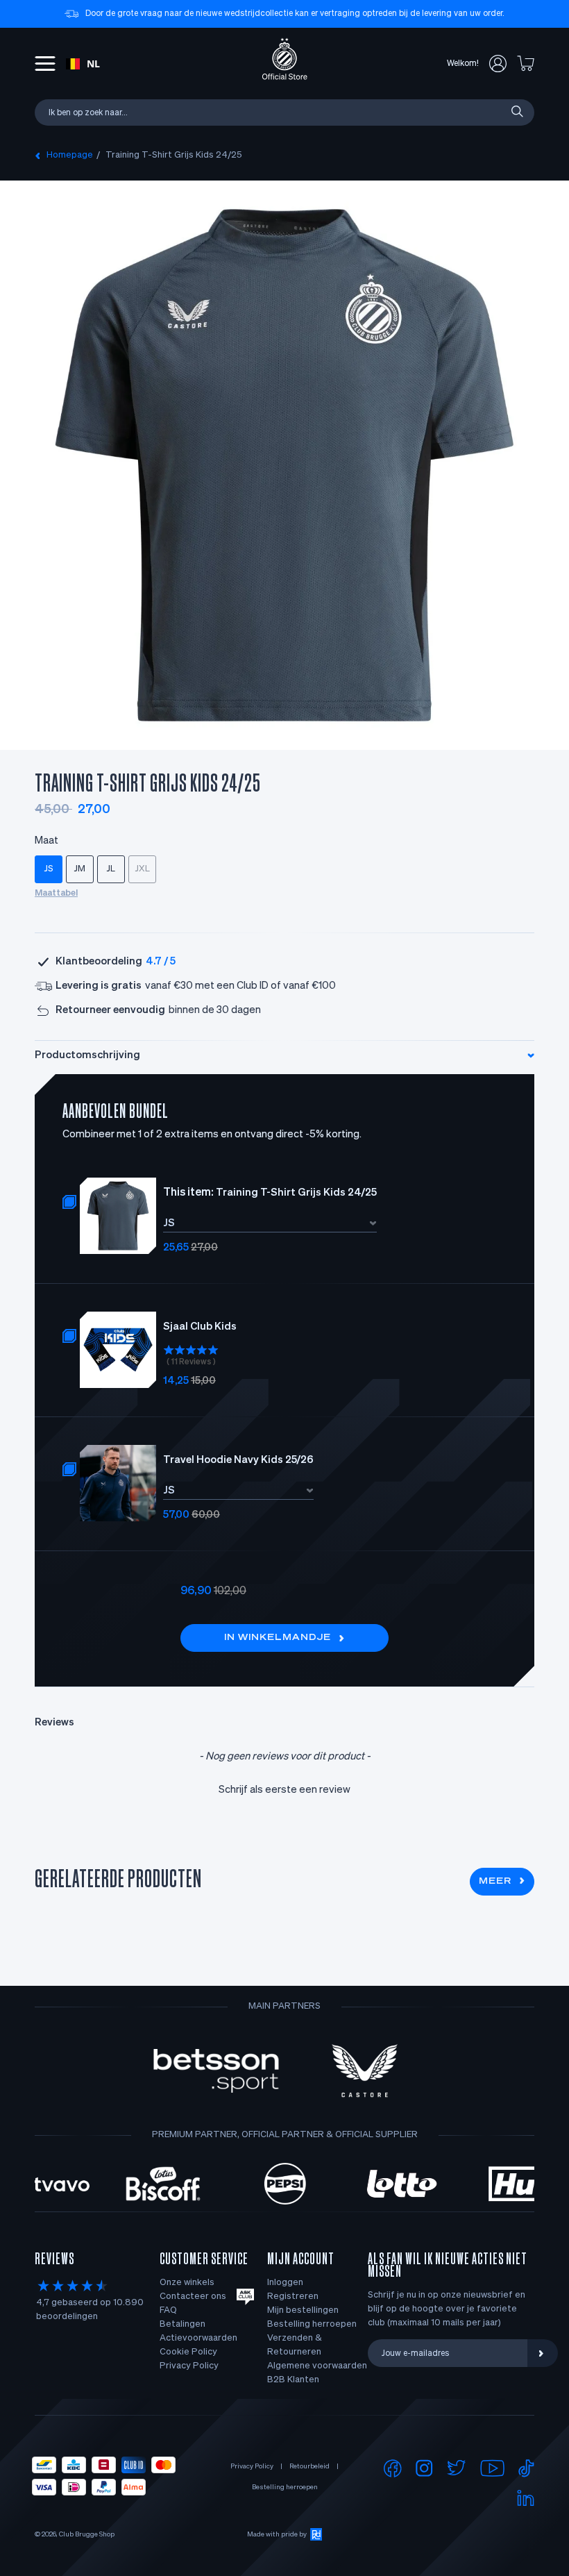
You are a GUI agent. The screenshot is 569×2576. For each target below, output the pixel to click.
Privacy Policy (189, 2366)
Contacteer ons (193, 2297)
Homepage (70, 155)
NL (93, 64)
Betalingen (182, 2324)
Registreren (293, 2297)
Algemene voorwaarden (317, 2366)
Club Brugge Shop (87, 2534)
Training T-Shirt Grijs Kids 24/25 (174, 155)
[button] (284, 1788)
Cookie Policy (188, 2352)
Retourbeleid (309, 2466)
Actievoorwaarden (198, 2338)
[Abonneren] (543, 2353)
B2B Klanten (293, 2380)
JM (80, 869)
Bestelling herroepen (312, 2324)
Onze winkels (187, 2283)
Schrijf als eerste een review (284, 1790)
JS (49, 869)
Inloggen (285, 2283)
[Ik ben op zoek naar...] (516, 112)
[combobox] (83, 64)
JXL (143, 869)
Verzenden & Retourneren (295, 2345)
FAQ (168, 2310)
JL (111, 869)
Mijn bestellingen (303, 2310)
